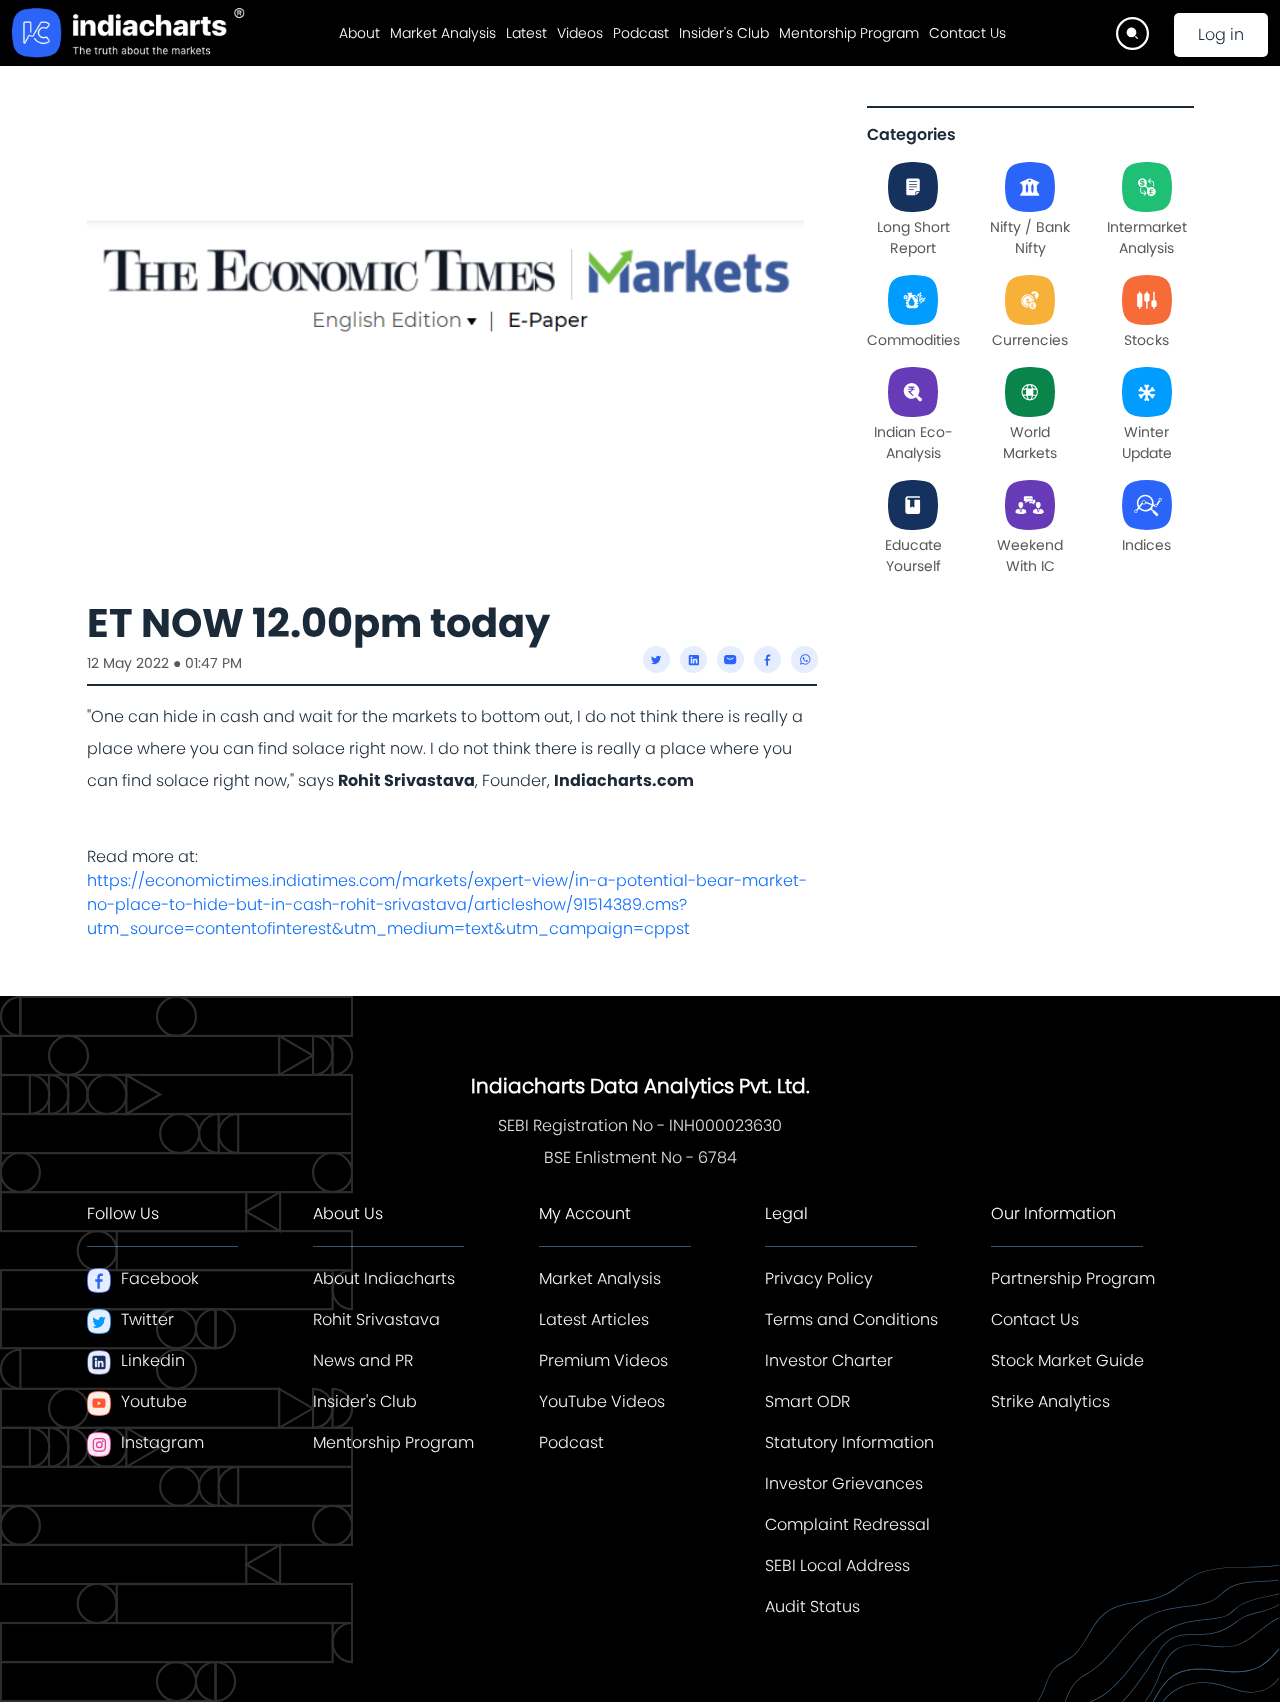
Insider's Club (724, 33)
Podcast (641, 33)
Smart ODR (807, 1401)
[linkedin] (693, 659)
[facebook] (767, 659)
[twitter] (656, 659)
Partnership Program (1073, 1278)
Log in (1221, 34)
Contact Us (967, 33)
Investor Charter (829, 1360)
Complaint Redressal (847, 1524)
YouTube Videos (602, 1401)
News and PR (363, 1360)
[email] (730, 659)
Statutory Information (849, 1442)
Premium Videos (603, 1360)
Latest (526, 33)
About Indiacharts (384, 1278)
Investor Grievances (844, 1483)
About (359, 33)
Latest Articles (594, 1319)
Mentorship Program (849, 33)
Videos (580, 33)
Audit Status (812, 1606)
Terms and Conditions (851, 1319)
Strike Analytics (1050, 1401)
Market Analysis (443, 33)
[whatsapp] (804, 659)
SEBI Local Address (837, 1565)
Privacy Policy (819, 1278)
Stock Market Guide (1067, 1360)
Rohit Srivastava (376, 1319)
